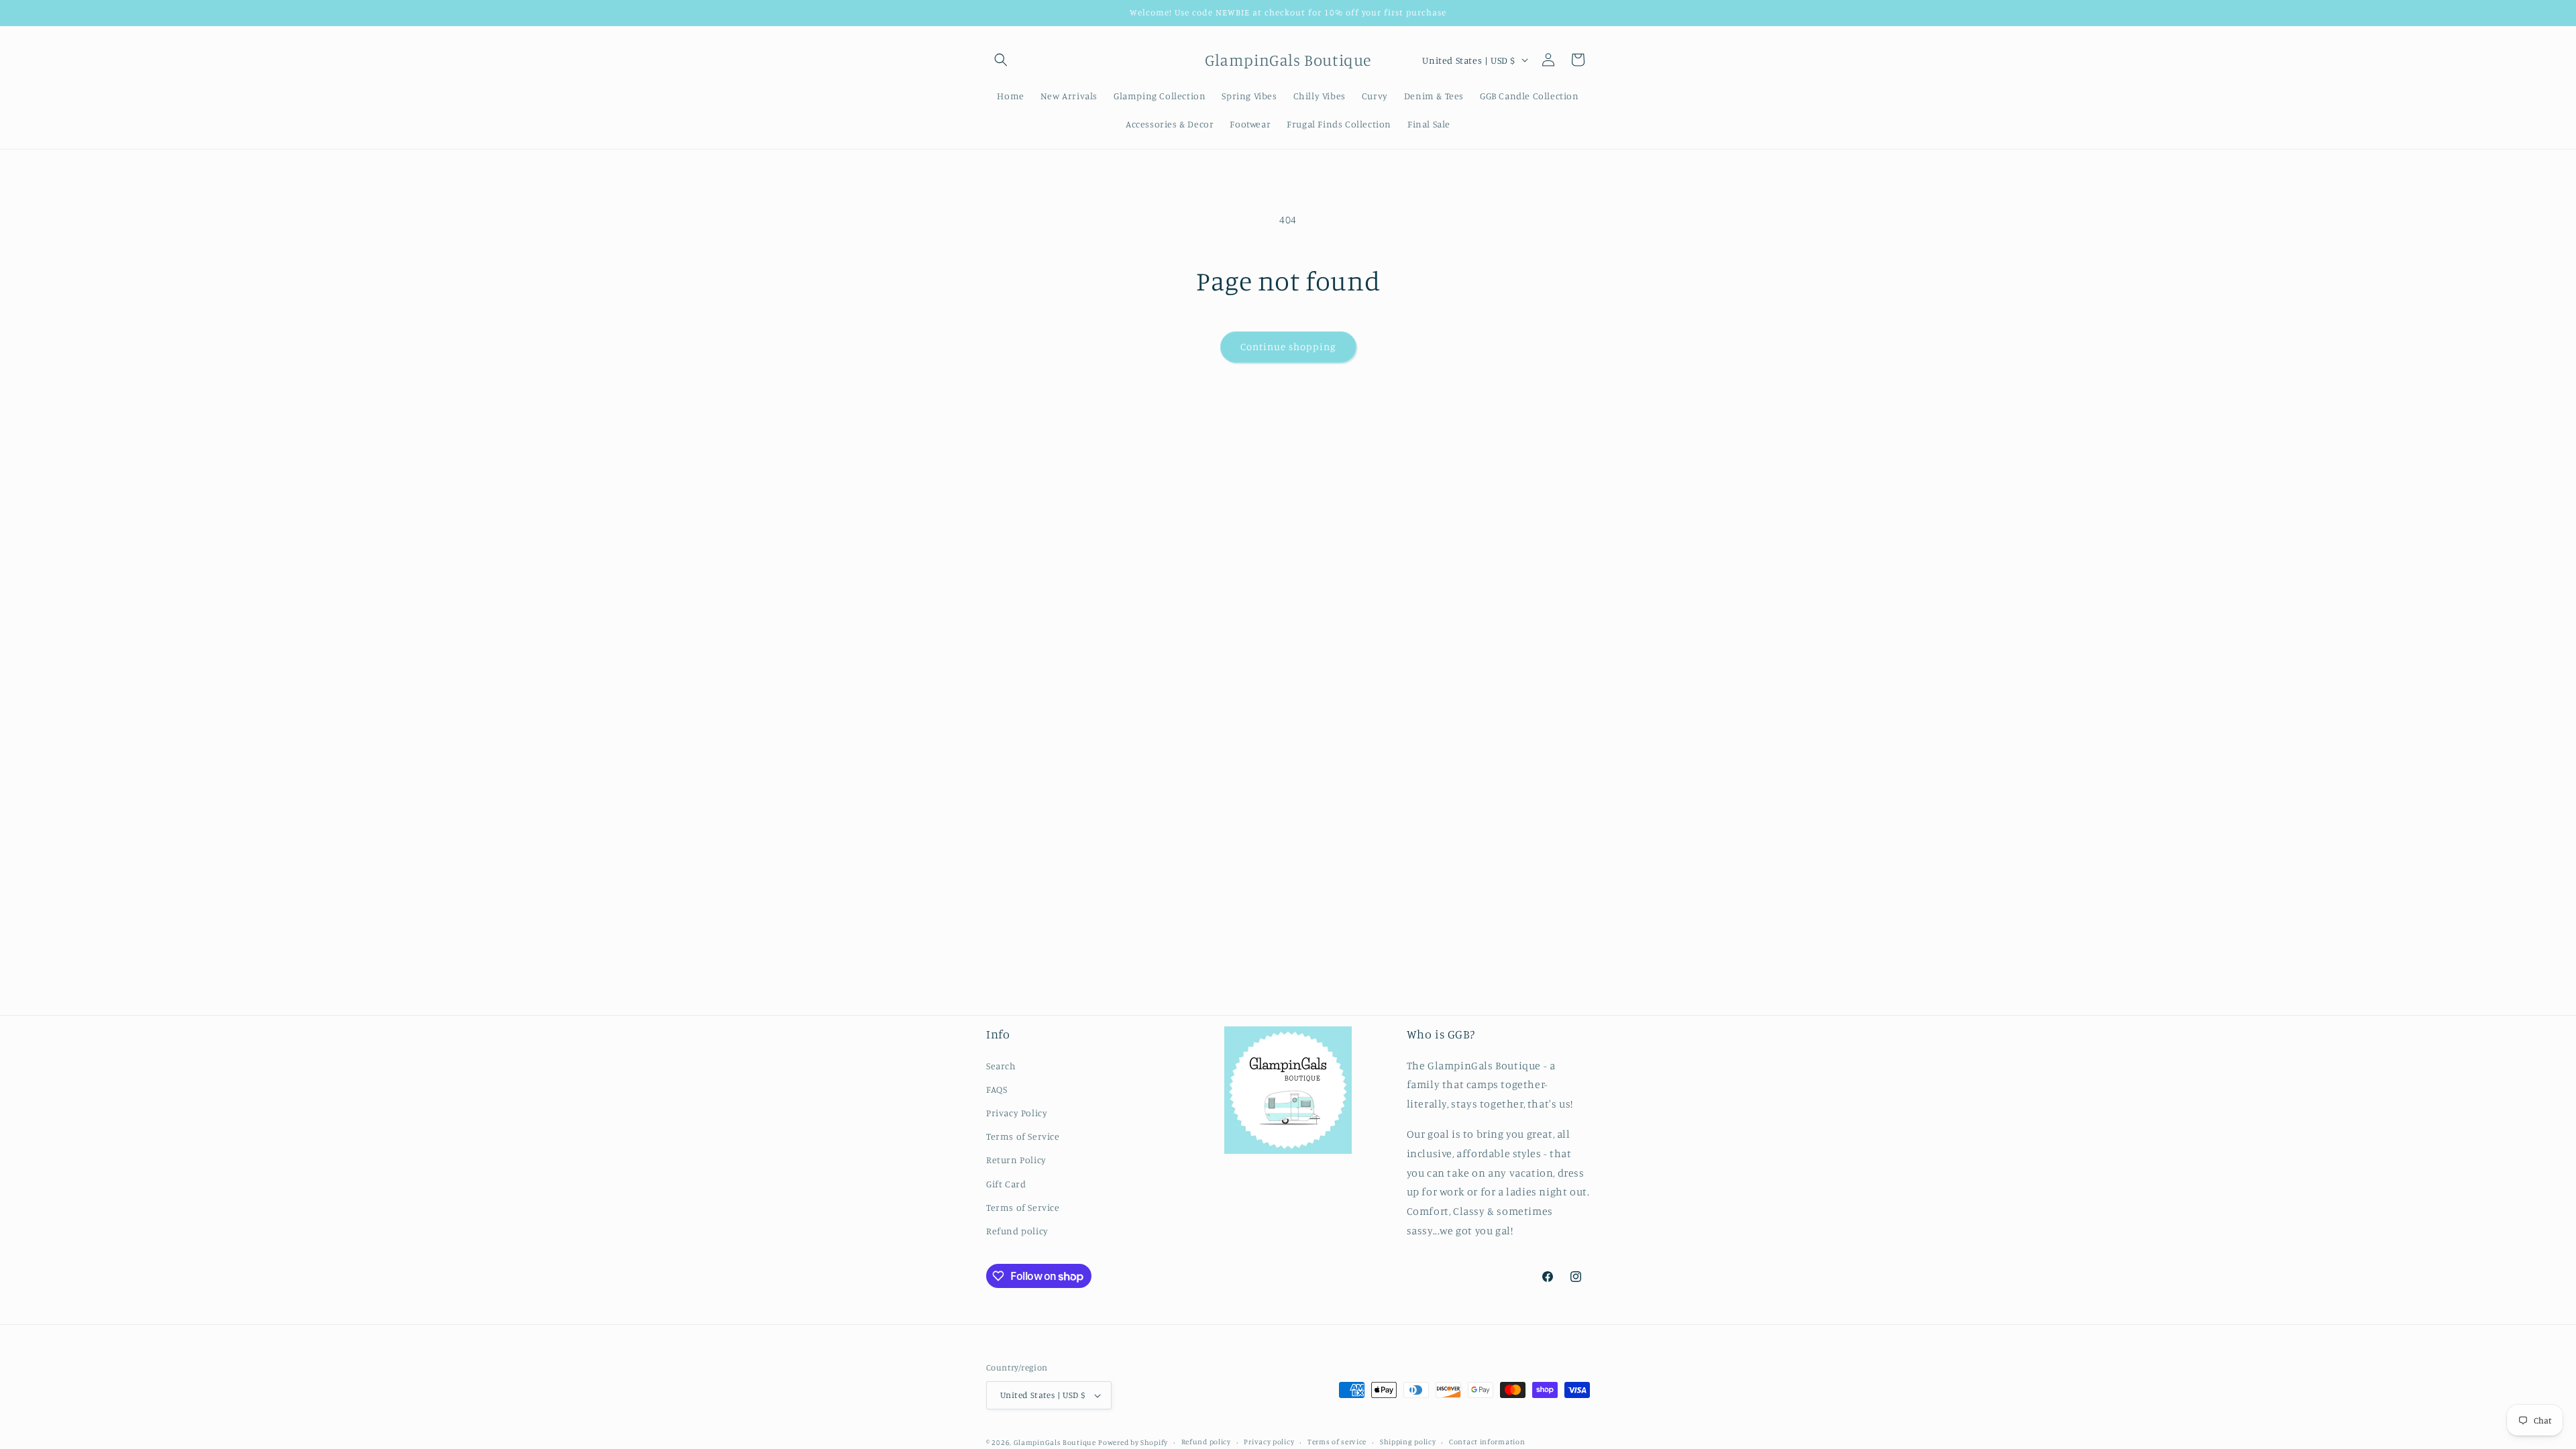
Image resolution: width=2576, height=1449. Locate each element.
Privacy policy (1269, 1442)
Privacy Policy (1017, 1113)
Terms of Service (1023, 1136)
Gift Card (1006, 1184)
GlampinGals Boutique (1055, 1442)
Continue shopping (1288, 346)
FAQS (997, 1089)
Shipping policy (1408, 1442)
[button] (1001, 60)
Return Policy (1016, 1160)
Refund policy (1017, 1231)
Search (1001, 1066)
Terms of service (1337, 1442)
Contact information (1487, 1442)
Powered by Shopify (1133, 1442)
